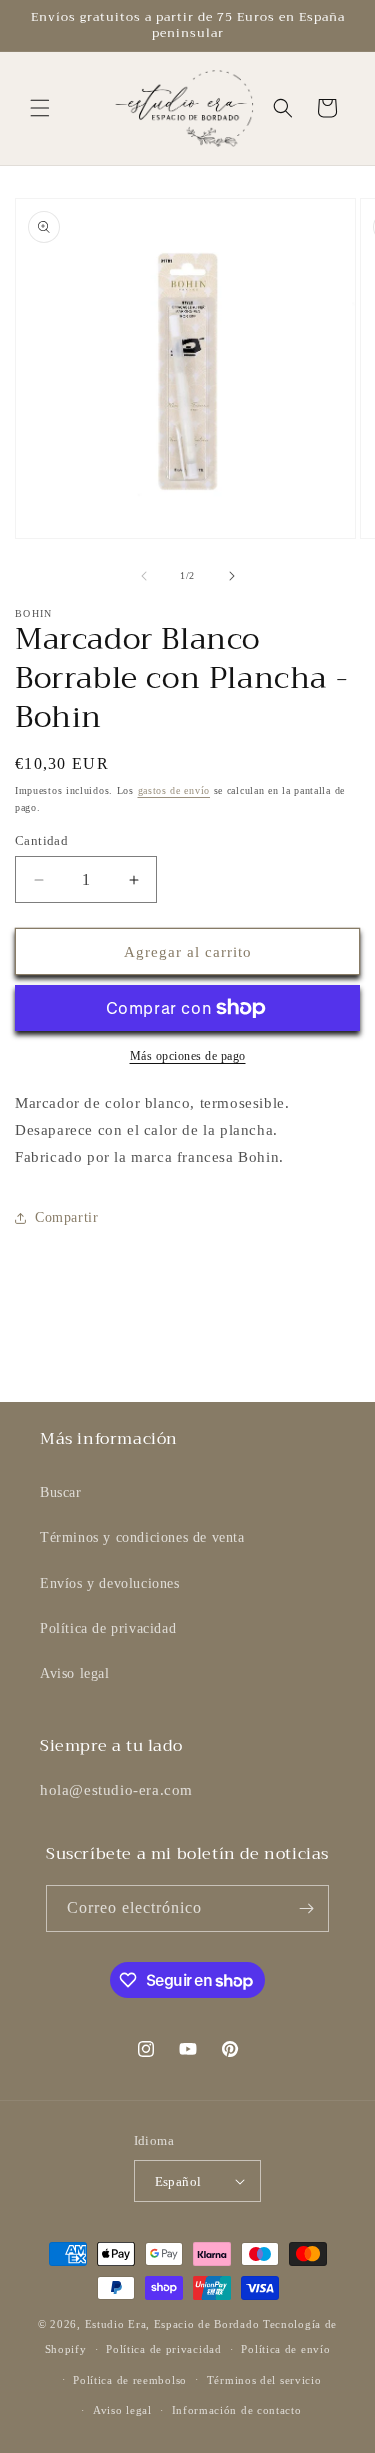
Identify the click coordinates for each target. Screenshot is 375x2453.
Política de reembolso (130, 2380)
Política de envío (285, 2349)
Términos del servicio (264, 2380)
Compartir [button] (66, 1217)
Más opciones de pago (188, 1056)
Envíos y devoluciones (110, 1583)
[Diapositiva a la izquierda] (144, 576)
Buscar (61, 1492)
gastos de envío (174, 790)
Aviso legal (75, 1673)
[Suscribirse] (306, 1908)
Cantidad (41, 840)
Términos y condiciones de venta (142, 1537)
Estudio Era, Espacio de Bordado (172, 2324)
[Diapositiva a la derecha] (232, 576)
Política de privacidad (108, 1628)
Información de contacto (237, 2410)
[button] (40, 108)
